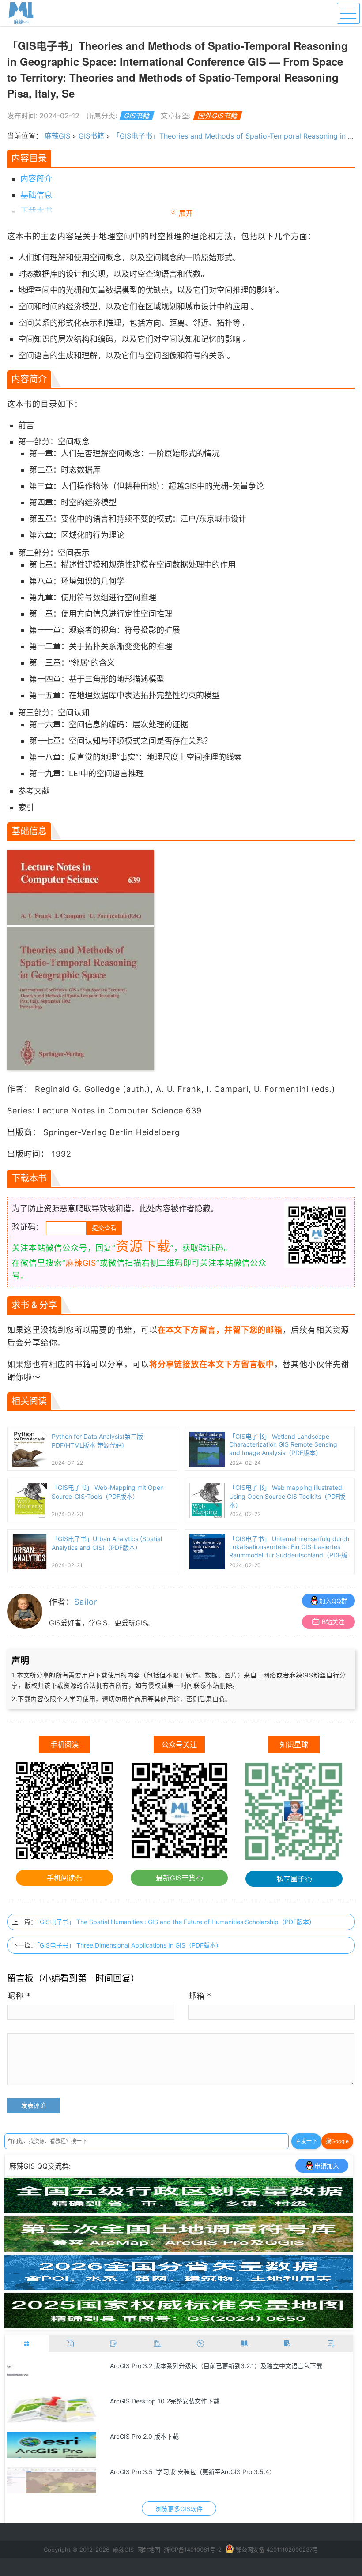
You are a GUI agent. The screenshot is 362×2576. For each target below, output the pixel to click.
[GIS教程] (201, 2344)
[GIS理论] (331, 2344)
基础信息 (36, 195)
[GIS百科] (157, 2344)
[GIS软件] (27, 2344)
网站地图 (149, 2550)
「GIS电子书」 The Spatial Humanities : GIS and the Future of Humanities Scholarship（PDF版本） (176, 1922)
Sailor (86, 1602)
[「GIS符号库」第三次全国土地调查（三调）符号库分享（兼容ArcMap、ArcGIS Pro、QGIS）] (179, 2249)
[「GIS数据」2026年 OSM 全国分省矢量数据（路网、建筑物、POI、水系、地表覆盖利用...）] (179, 2287)
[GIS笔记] (114, 2344)
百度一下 (306, 2141)
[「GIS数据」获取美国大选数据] (52, 2374)
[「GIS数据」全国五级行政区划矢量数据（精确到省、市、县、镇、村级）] (179, 2211)
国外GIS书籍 (218, 116)
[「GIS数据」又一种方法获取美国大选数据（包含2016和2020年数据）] (52, 2445)
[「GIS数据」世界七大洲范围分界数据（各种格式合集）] (52, 2480)
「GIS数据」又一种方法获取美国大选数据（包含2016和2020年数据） (207, 2436)
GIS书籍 (137, 116)
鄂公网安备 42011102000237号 (277, 2550)
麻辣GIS (57, 136)
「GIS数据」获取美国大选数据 (152, 2366)
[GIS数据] (70, 2344)
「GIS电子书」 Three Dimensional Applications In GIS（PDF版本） (129, 1945)
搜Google (337, 2141)
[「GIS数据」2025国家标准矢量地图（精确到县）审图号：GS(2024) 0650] (179, 2326)
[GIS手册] (288, 2344)
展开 (186, 213)
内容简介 (36, 179)
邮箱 (200, 1996)
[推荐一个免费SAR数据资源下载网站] (52, 2410)
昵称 (19, 1996)
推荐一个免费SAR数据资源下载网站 (159, 2401)
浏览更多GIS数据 (179, 2509)
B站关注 (333, 1622)
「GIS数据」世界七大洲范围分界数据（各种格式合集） (186, 2472)
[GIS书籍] (244, 2344)
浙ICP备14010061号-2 (193, 2550)
